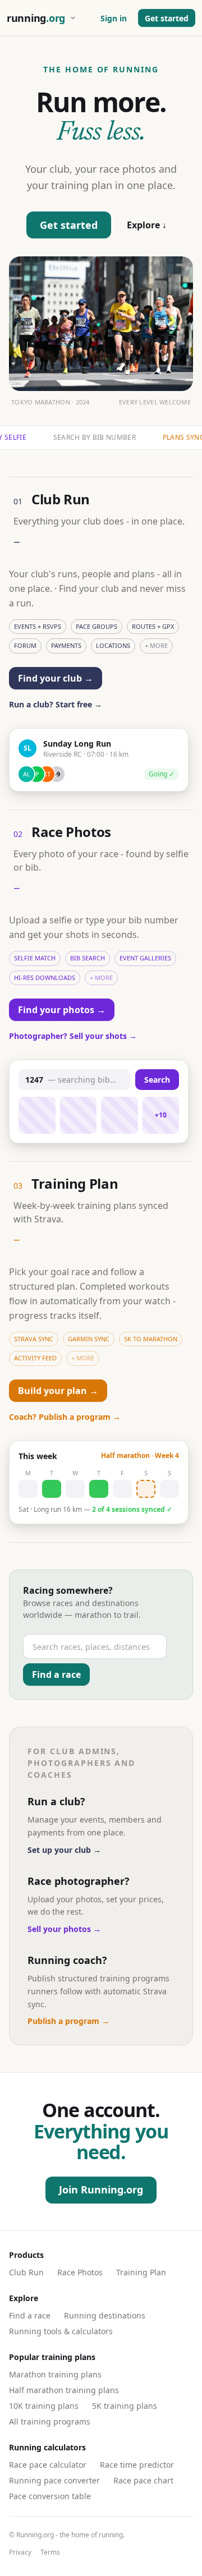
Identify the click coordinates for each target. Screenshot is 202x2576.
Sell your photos (64, 1929)
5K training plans (125, 2406)
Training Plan (141, 2272)
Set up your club (64, 1850)
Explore (147, 225)
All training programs (50, 2421)
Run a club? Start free (56, 704)
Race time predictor (137, 2465)
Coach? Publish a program (65, 1417)
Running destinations (105, 2315)
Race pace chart (143, 2480)
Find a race (30, 2315)
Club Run (26, 2272)
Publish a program (68, 2021)
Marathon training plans (55, 2374)
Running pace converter (54, 2480)
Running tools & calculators (61, 2331)
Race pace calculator (48, 2465)
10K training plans (44, 2406)
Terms (50, 2552)
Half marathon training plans (64, 2390)
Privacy (20, 2552)
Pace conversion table (50, 2496)
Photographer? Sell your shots (73, 1036)
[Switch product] (73, 18)
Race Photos (80, 2272)
